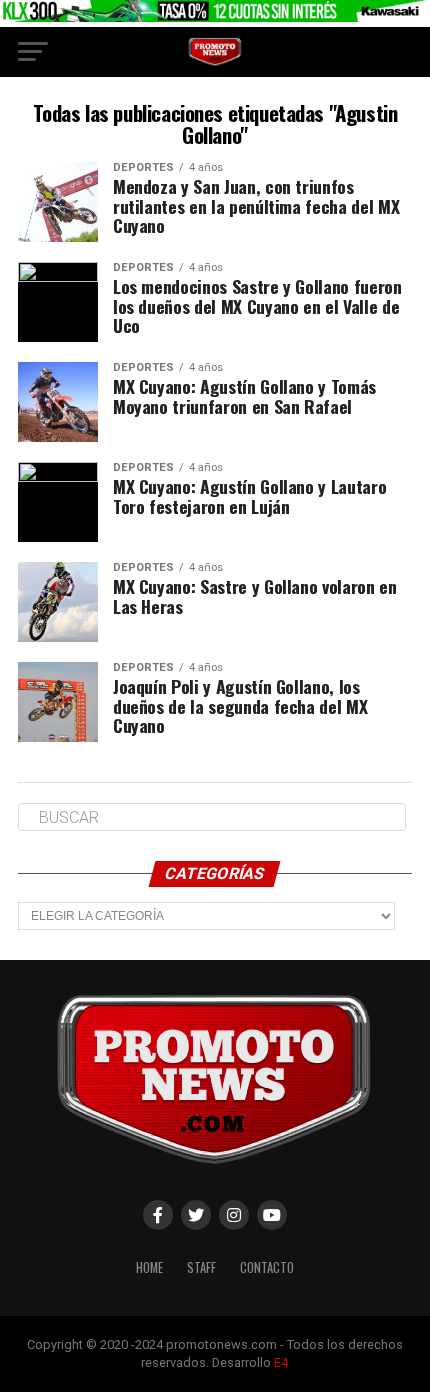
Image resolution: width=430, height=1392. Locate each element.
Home (149, 1267)
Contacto (267, 1267)
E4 (281, 1362)
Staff (201, 1267)
